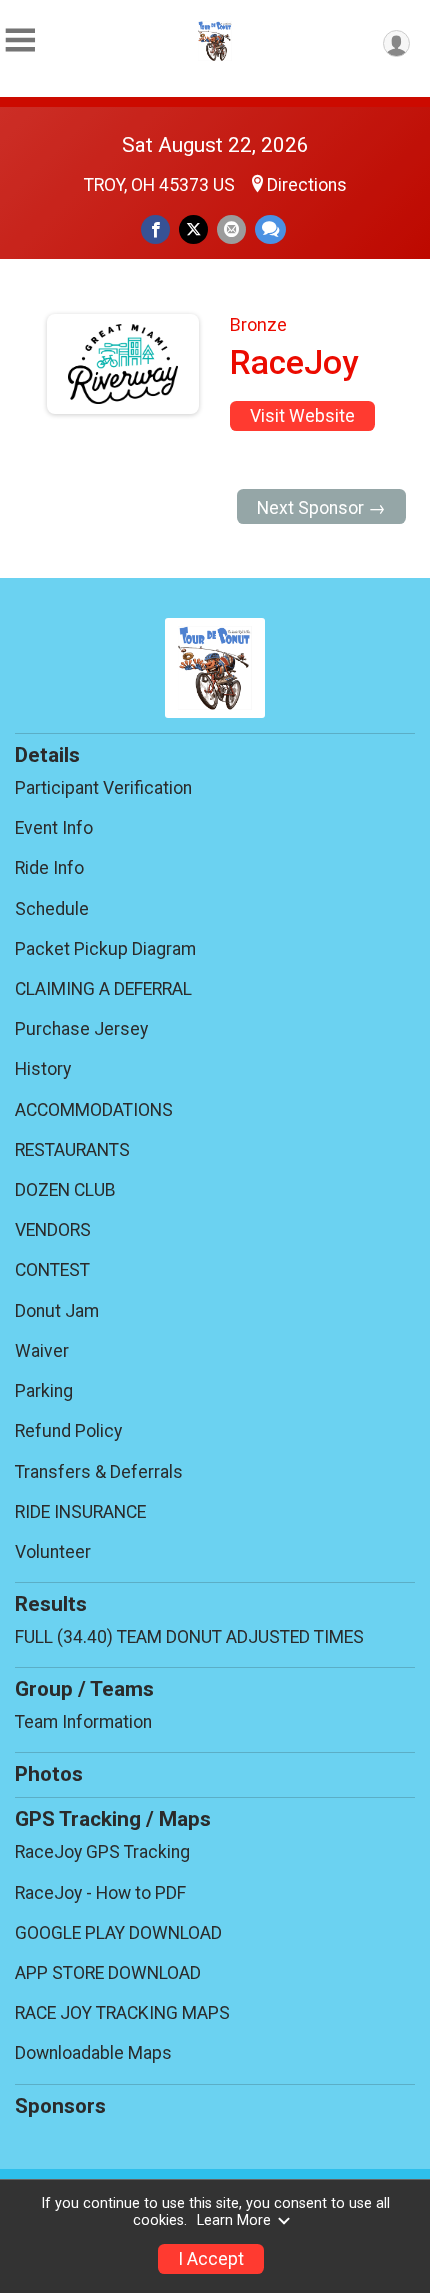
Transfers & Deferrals (99, 1472)
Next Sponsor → (321, 508)
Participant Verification (103, 788)
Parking (44, 1391)
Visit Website (302, 416)
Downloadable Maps (93, 2053)
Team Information (83, 1722)
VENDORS (53, 1230)
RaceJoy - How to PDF (100, 1893)
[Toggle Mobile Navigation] (20, 40)
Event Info (54, 828)
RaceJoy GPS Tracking (102, 1852)
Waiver (42, 1351)
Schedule (52, 909)
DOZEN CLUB (65, 1190)
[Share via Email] (231, 229)
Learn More (234, 2220)
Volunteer (53, 1552)
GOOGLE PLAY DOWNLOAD (118, 1933)
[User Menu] (396, 43)
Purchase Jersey (81, 1029)
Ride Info (49, 868)
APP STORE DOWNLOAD (108, 1973)
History (43, 1069)
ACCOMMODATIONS (94, 1110)
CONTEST (52, 1270)
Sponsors (60, 2106)
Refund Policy (68, 1431)
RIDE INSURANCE (80, 1512)
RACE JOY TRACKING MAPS (122, 2013)
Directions (307, 185)
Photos (49, 1774)
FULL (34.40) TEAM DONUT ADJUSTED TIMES (189, 1637)
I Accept (211, 2259)
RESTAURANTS (72, 1150)
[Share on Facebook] (155, 229)
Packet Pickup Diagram (105, 949)
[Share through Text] (270, 229)
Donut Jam (57, 1311)
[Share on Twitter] (193, 229)
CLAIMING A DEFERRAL (103, 989)
